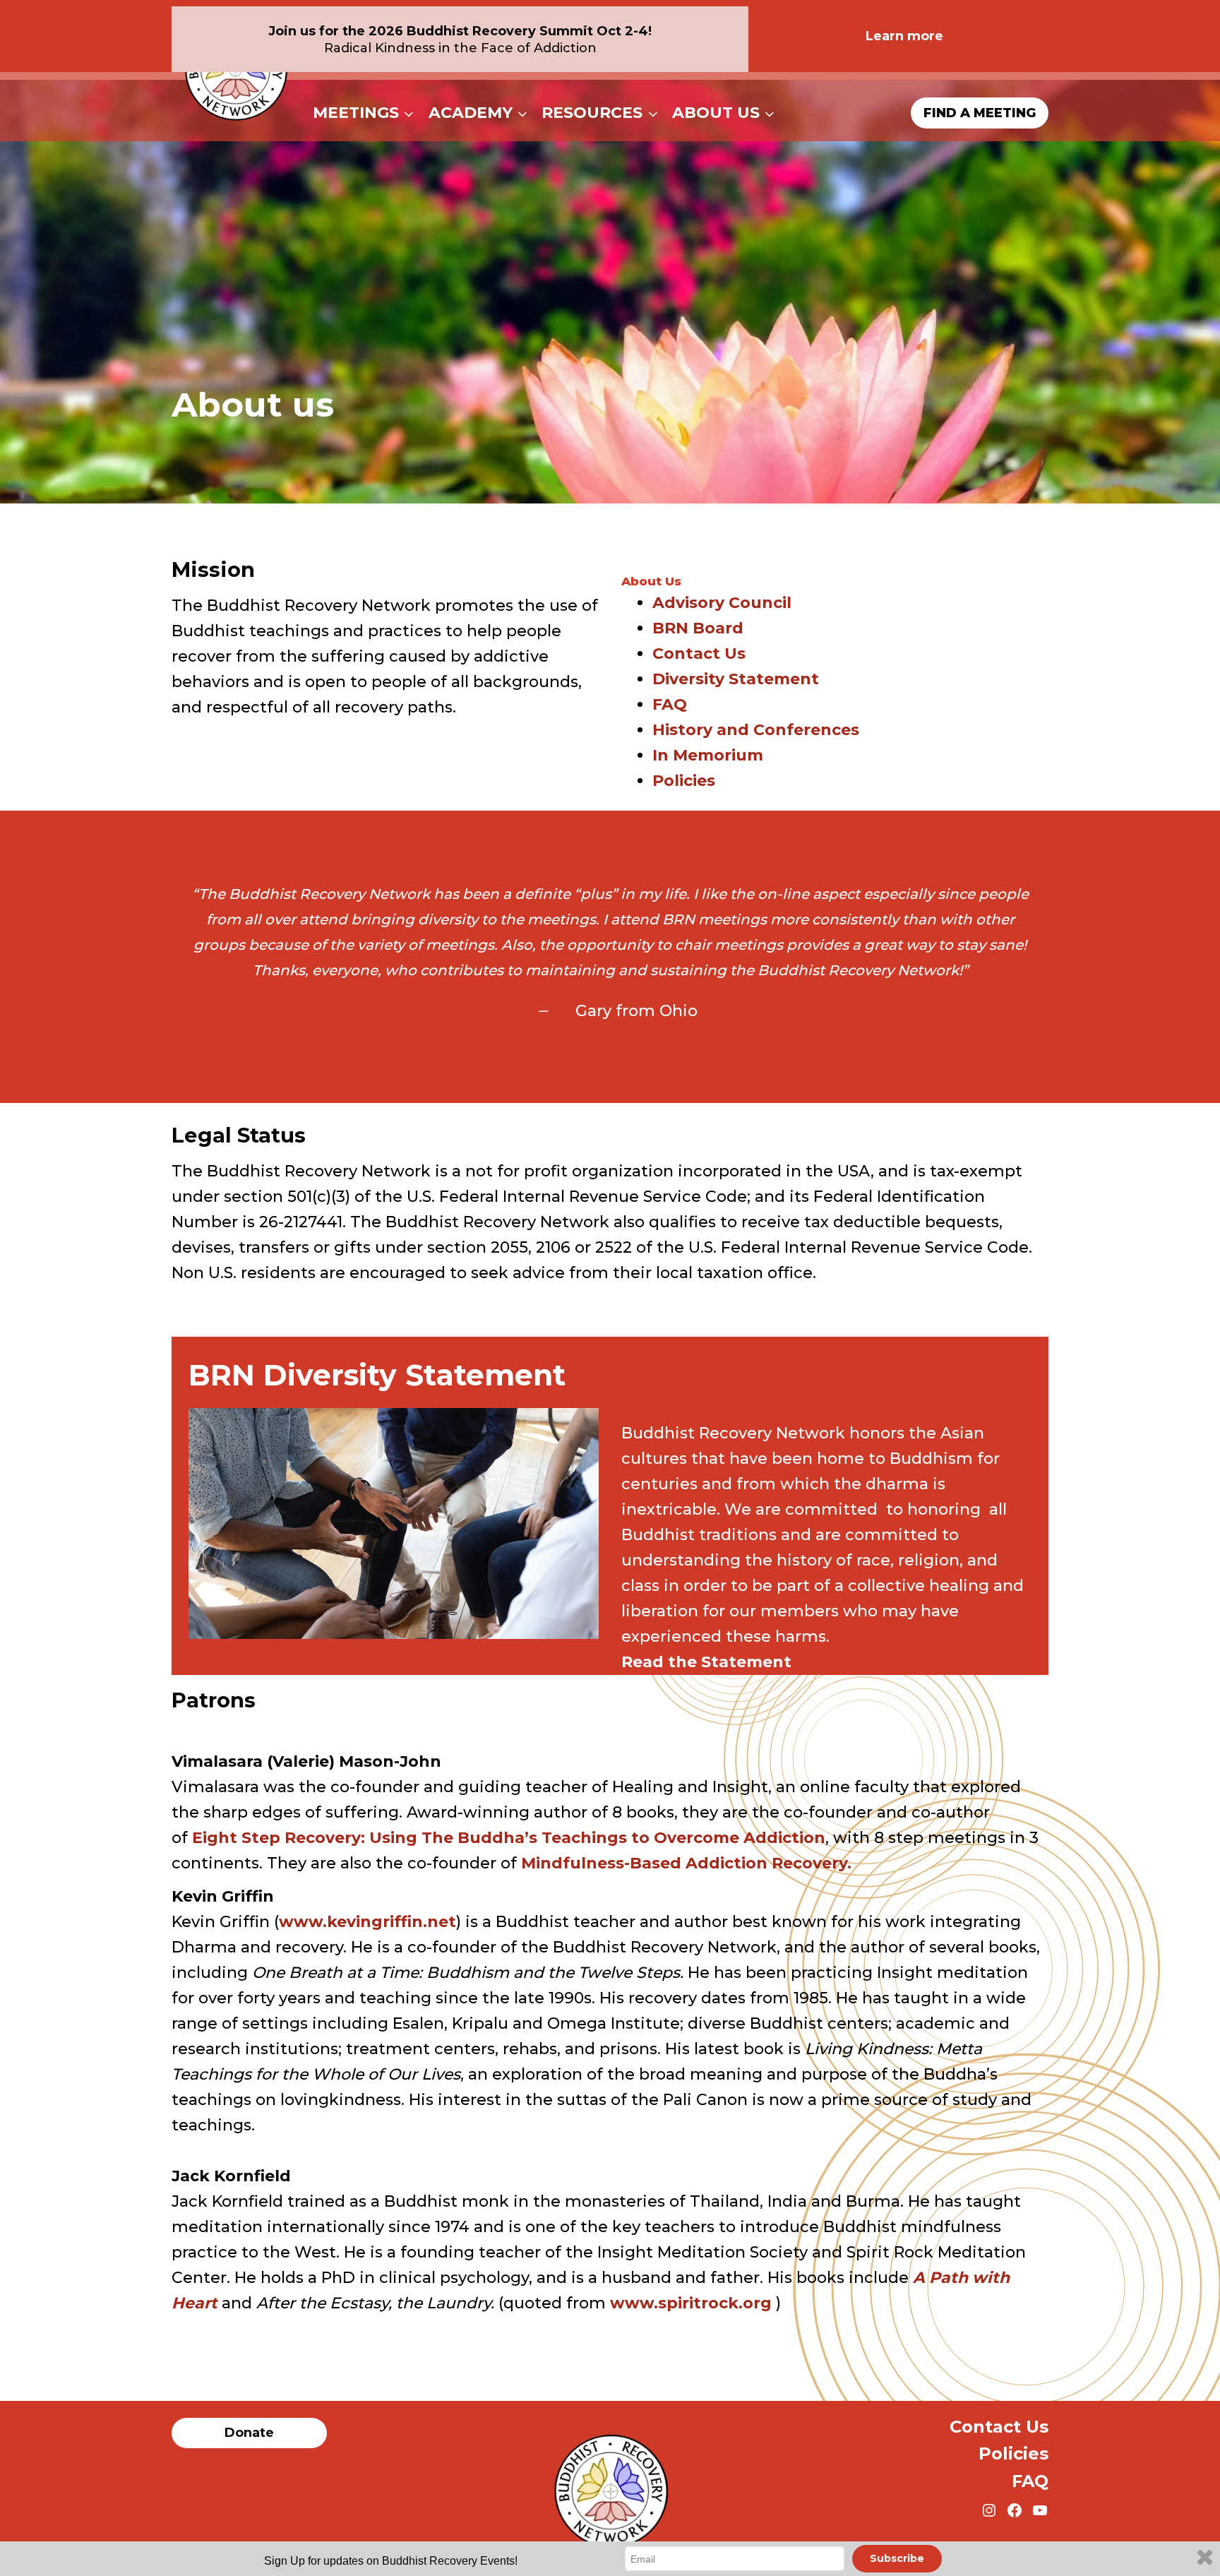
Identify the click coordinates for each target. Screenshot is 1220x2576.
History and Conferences (756, 730)
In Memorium (708, 755)
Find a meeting (980, 113)
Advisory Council (722, 603)
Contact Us (699, 654)
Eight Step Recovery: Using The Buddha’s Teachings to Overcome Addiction (509, 1838)
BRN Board (698, 628)
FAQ (670, 704)
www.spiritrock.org (693, 2303)
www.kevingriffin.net (367, 1922)
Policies (684, 781)
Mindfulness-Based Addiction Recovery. (686, 1863)
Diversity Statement (736, 679)
